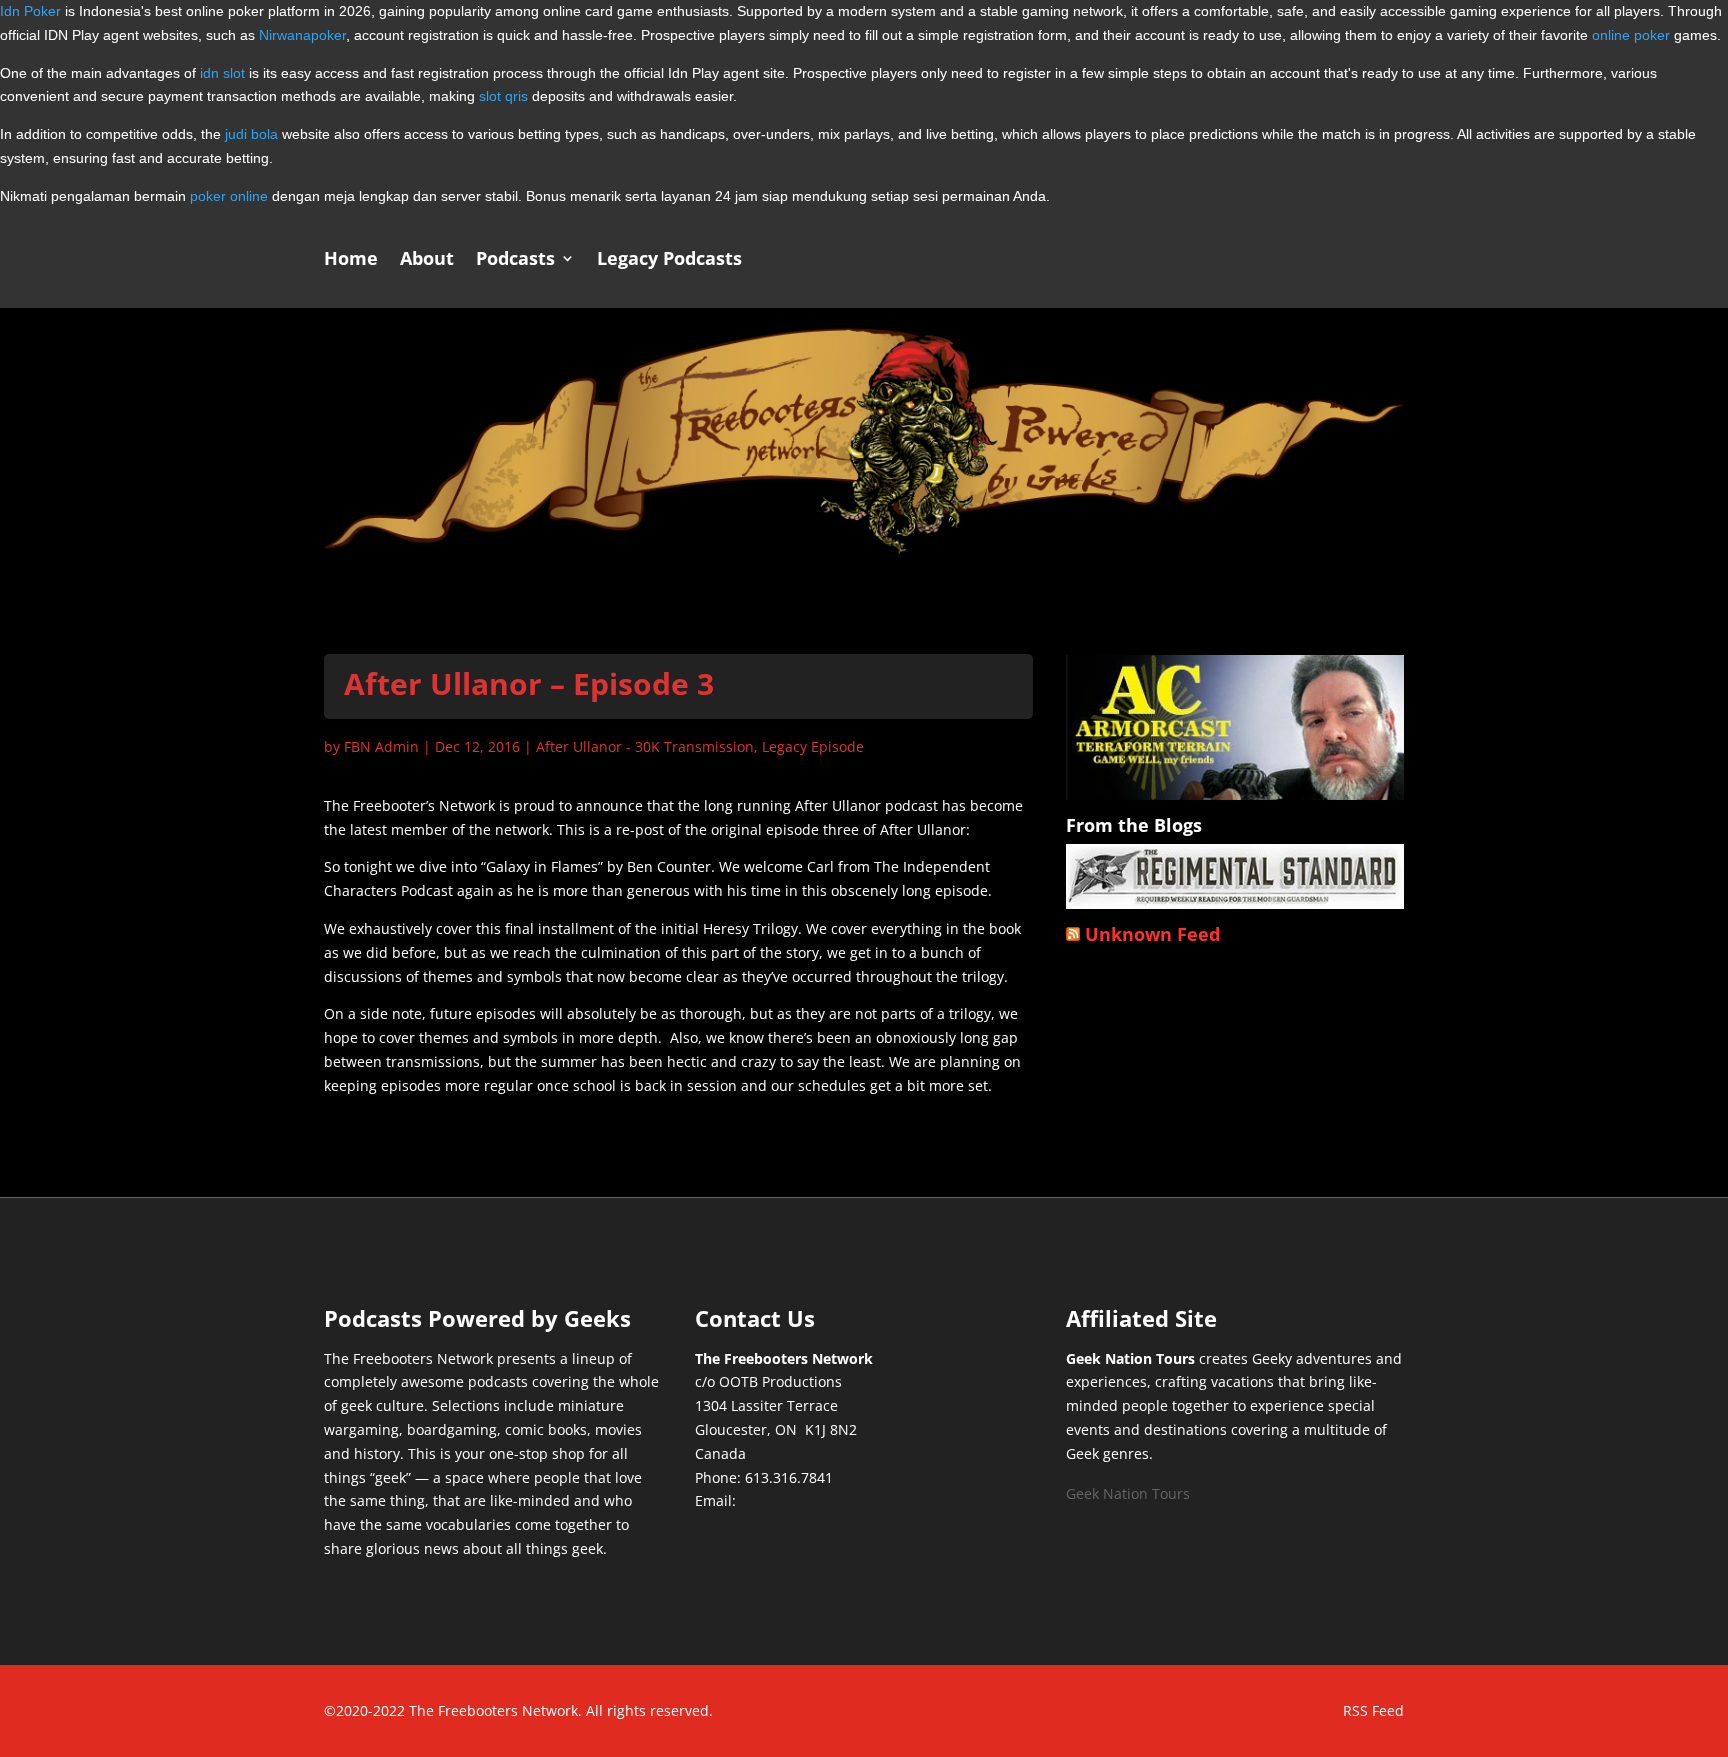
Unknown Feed (1152, 934)
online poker (1631, 35)
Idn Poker (30, 11)
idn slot (222, 73)
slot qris (503, 96)
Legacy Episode (813, 746)
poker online (229, 196)
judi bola (251, 134)
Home (351, 260)
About (427, 260)
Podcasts (515, 260)
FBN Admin (381, 746)
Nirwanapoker (302, 35)
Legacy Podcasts (669, 260)
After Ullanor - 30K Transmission (645, 746)
